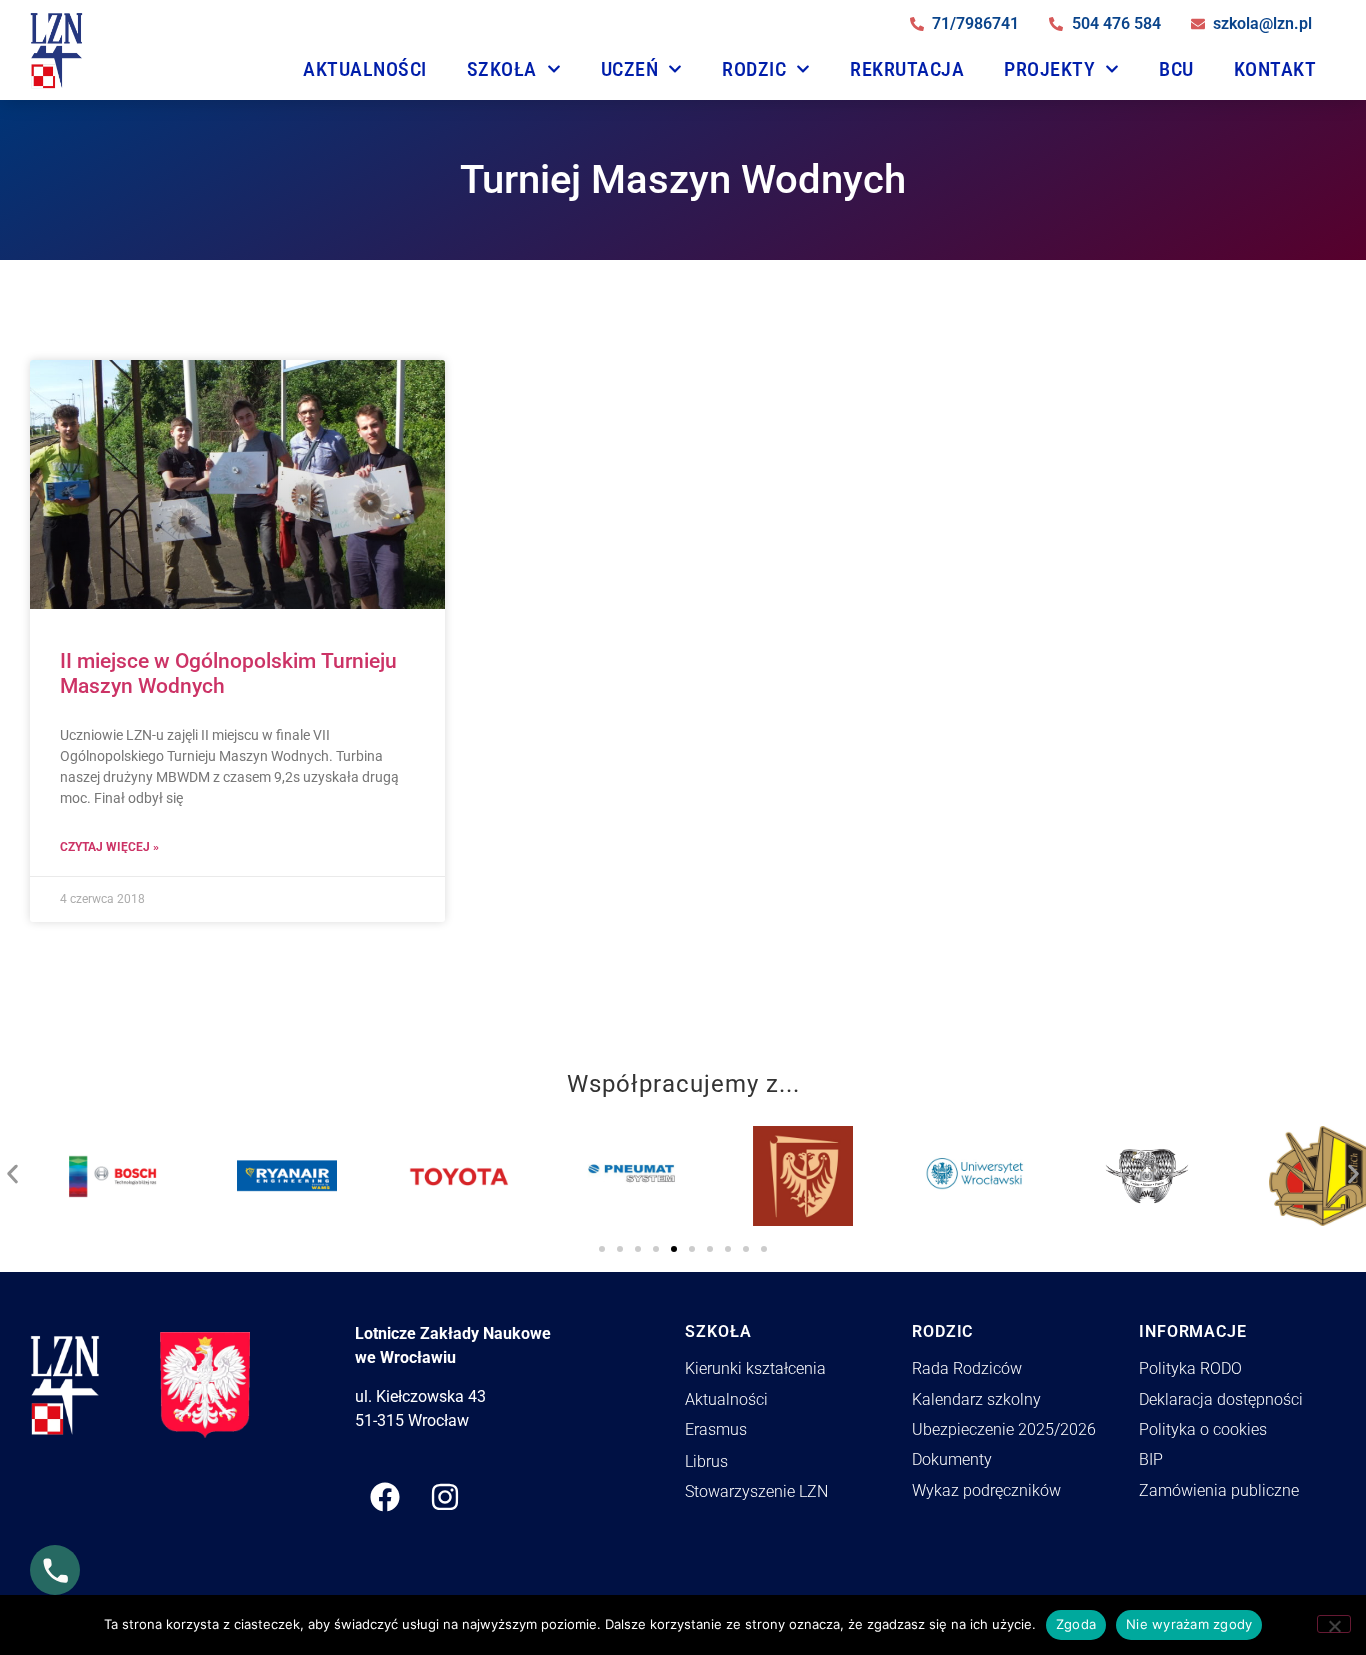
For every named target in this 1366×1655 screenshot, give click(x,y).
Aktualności (365, 69)
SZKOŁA (502, 69)
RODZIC (754, 69)
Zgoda (1076, 1624)
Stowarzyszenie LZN (756, 1491)
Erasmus (716, 1429)
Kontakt (1275, 69)
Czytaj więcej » (109, 847)
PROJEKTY (1049, 69)
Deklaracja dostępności (1221, 1399)
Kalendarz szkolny (976, 1399)
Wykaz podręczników (986, 1490)
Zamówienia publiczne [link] (1219, 1490)
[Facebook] (385, 1497)
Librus (706, 1461)
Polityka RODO (1190, 1368)
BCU (1176, 69)
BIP (1151, 1459)
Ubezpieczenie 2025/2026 (1004, 1429)
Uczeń (630, 69)
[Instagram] (445, 1497)
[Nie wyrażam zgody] (1334, 1624)
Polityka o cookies (1203, 1429)
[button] (12, 1169)
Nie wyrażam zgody (1189, 1624)
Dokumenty (952, 1459)
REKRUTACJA (907, 69)
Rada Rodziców (967, 1368)
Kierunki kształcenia (755, 1368)
